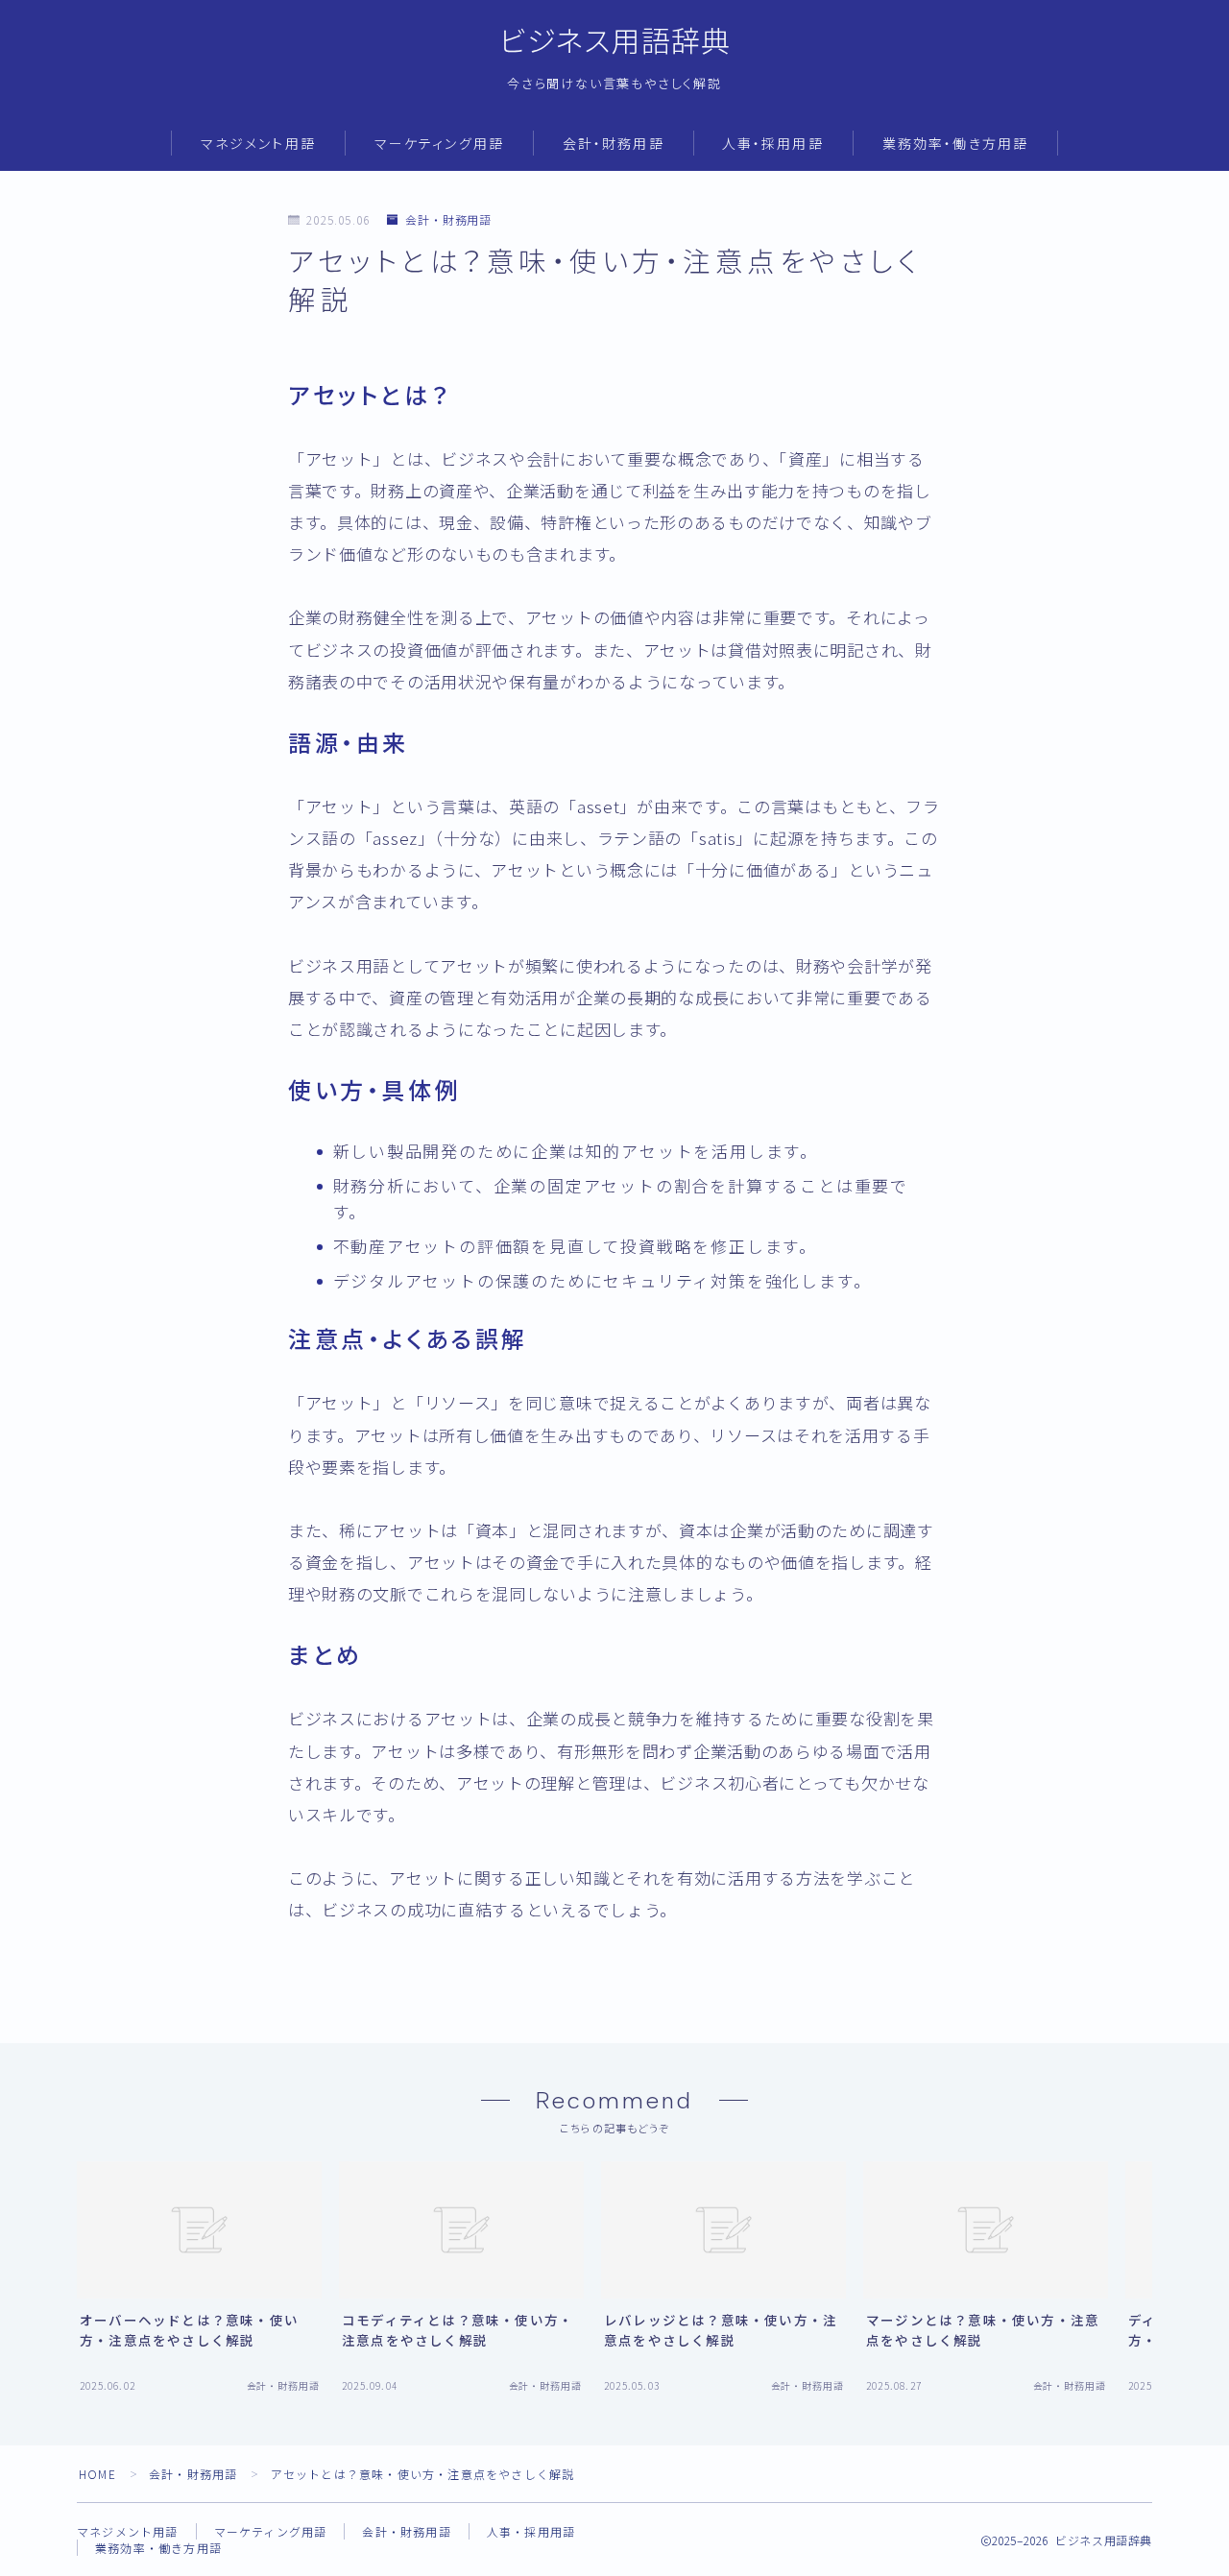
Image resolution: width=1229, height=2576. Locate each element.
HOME (97, 2474)
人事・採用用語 (773, 144)
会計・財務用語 (614, 144)
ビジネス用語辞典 (615, 42)
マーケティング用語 (439, 144)
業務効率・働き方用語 (955, 144)
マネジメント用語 (258, 144)
